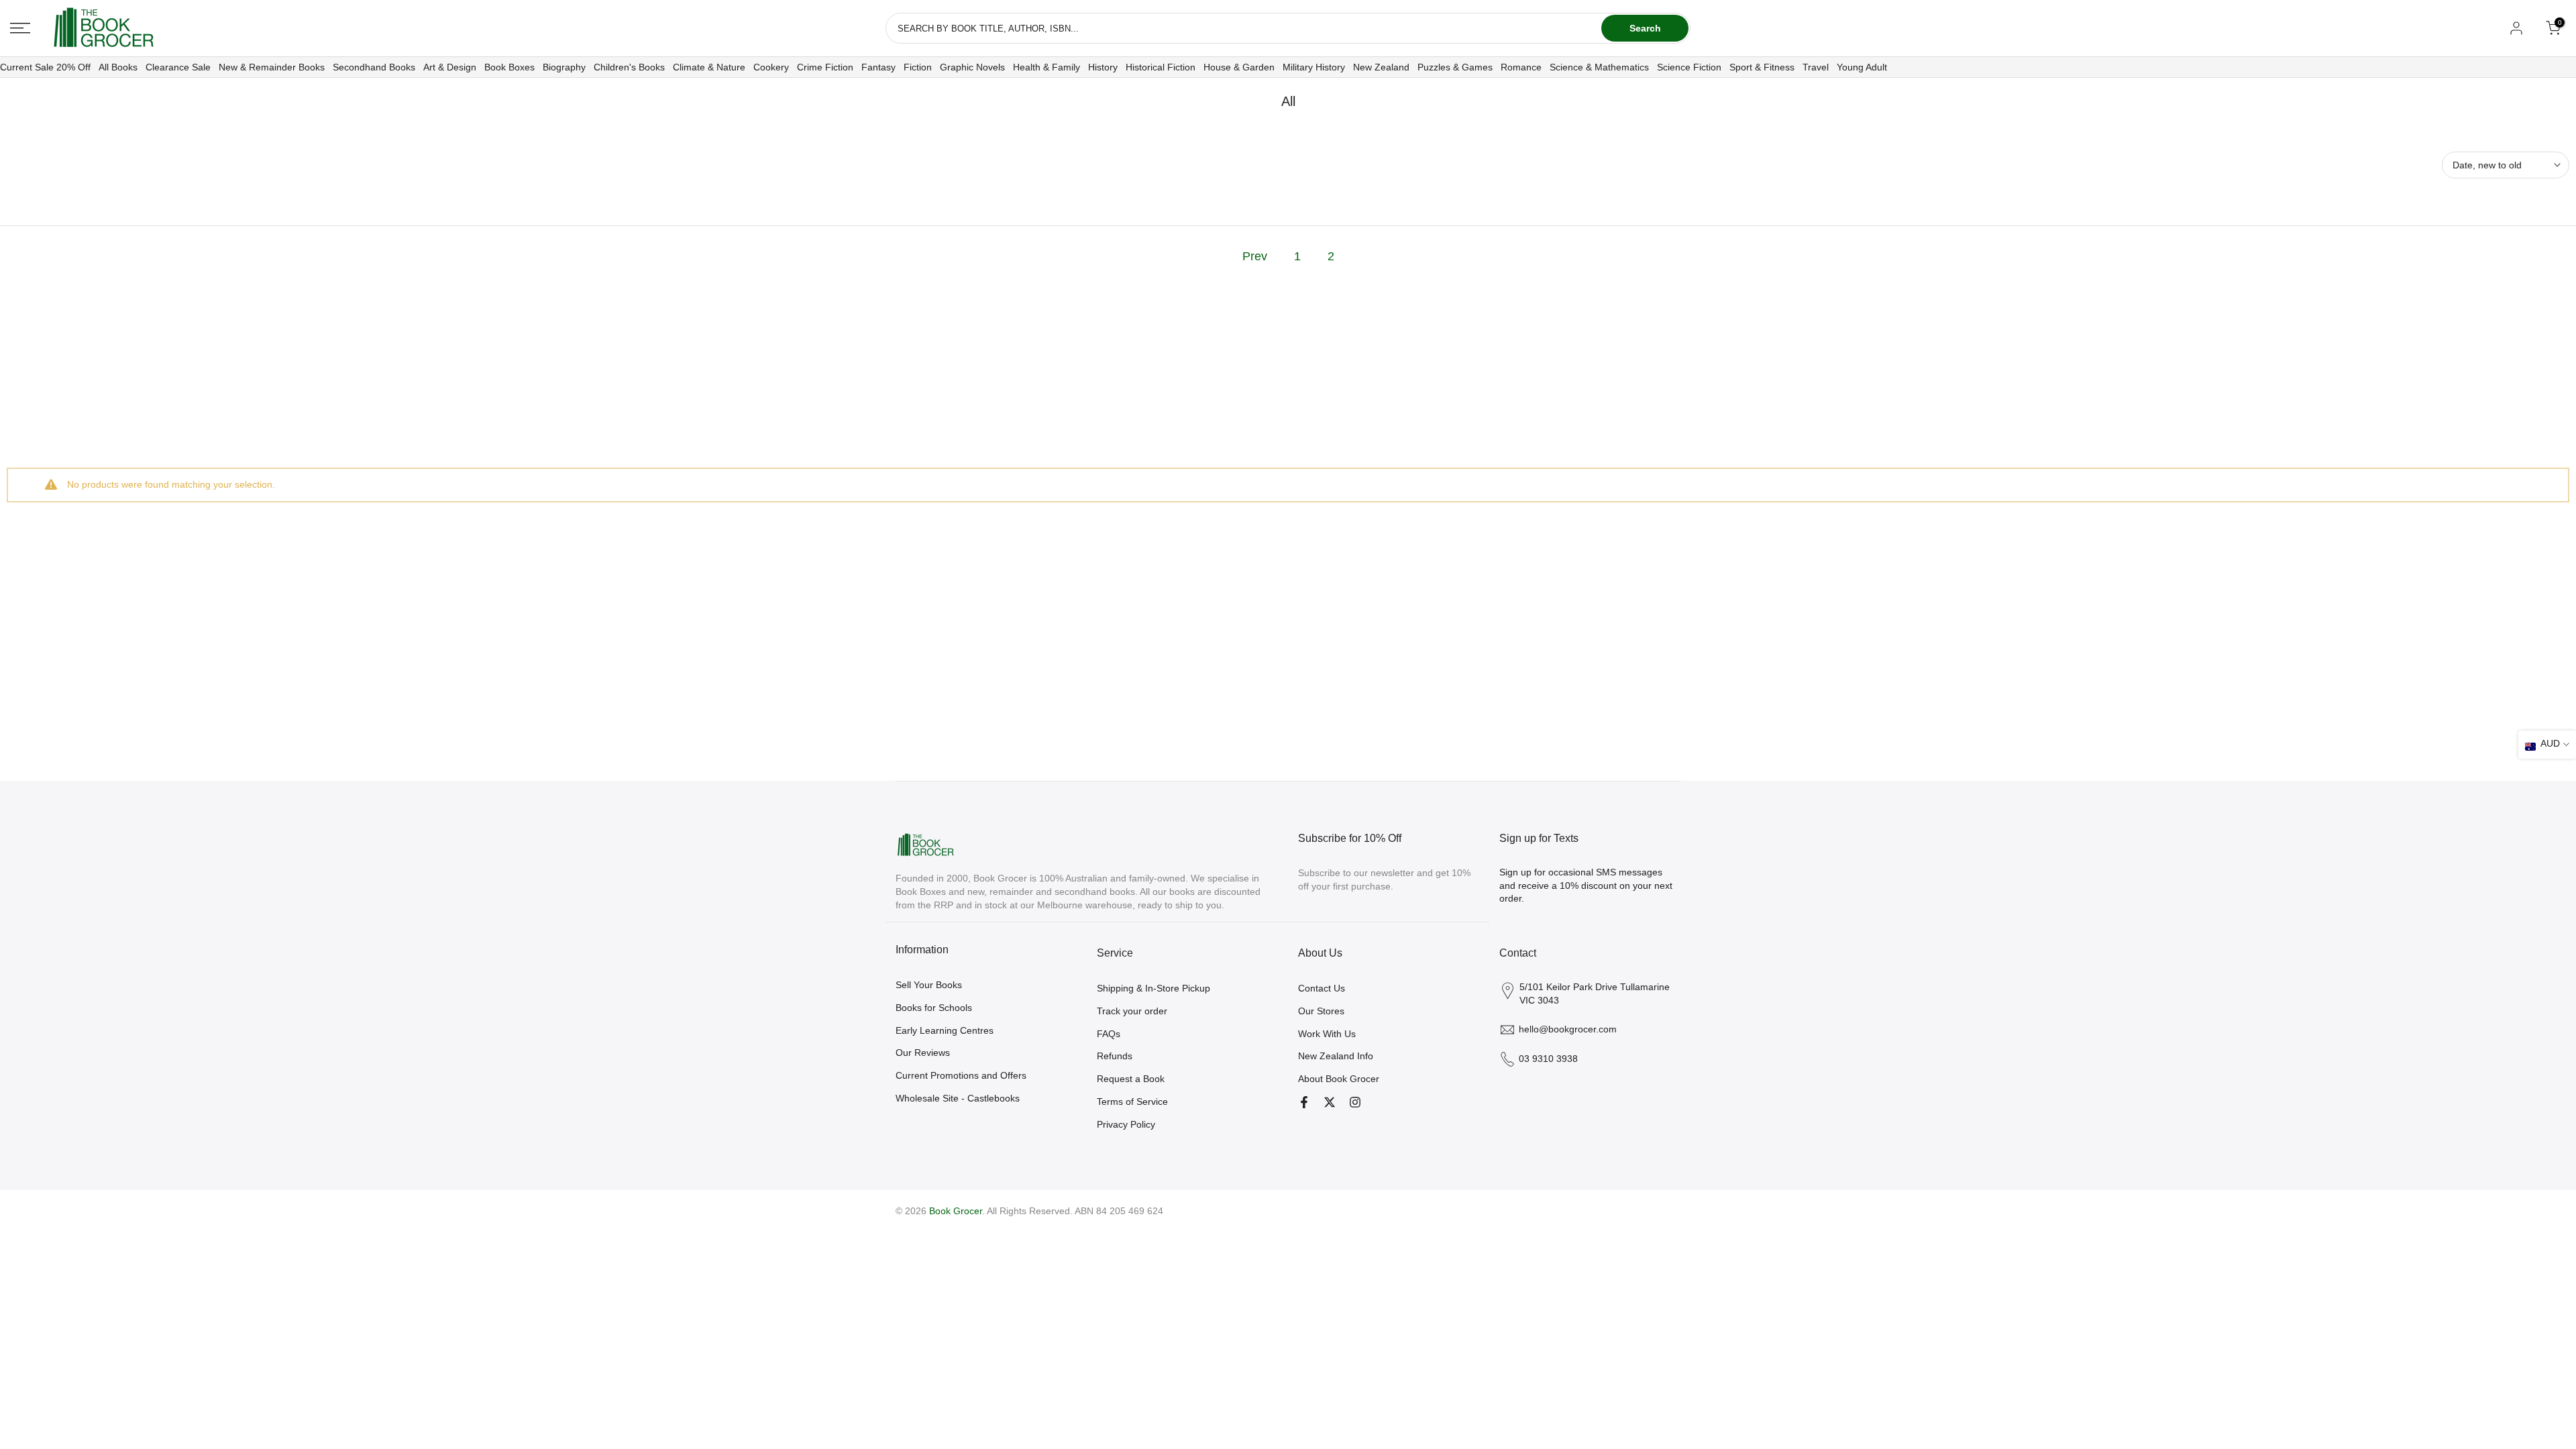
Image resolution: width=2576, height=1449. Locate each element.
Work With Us (1327, 1034)
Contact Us (1322, 988)
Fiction (918, 67)
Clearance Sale (178, 67)
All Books (118, 67)
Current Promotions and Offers (961, 1075)
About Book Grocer (1339, 1079)
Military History (1314, 67)
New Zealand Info (1336, 1056)
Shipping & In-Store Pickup (1153, 988)
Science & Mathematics (1599, 67)
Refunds (1115, 1056)
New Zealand (1381, 67)
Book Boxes (509, 67)
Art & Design (450, 67)
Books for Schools (934, 1008)
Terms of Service (1132, 1102)
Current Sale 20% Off (45, 67)
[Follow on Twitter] (1330, 1102)
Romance (1521, 67)
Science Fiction (1689, 67)
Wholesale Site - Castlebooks (958, 1098)
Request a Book (1131, 1079)
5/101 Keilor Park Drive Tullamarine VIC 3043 (1595, 994)
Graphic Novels (972, 67)
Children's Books (629, 67)
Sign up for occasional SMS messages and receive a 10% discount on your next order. (1586, 885)
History (1103, 67)
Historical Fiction (1161, 67)
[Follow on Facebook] (1304, 1102)
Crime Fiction (825, 67)
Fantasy (878, 67)
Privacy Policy (1126, 1124)
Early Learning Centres (945, 1030)
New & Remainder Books (272, 67)
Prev (1255, 256)
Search (1645, 28)
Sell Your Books (929, 985)
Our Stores (1321, 1011)
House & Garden (1239, 67)
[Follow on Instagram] (1355, 1102)
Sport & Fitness (1762, 67)
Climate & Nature (709, 67)
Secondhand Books (374, 67)
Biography (564, 67)
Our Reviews (923, 1053)
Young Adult (1862, 67)
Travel (1816, 67)
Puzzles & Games (1455, 67)
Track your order (1132, 1011)
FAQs (1109, 1034)
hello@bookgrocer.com (1568, 1029)
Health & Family (1046, 67)
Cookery (771, 67)
